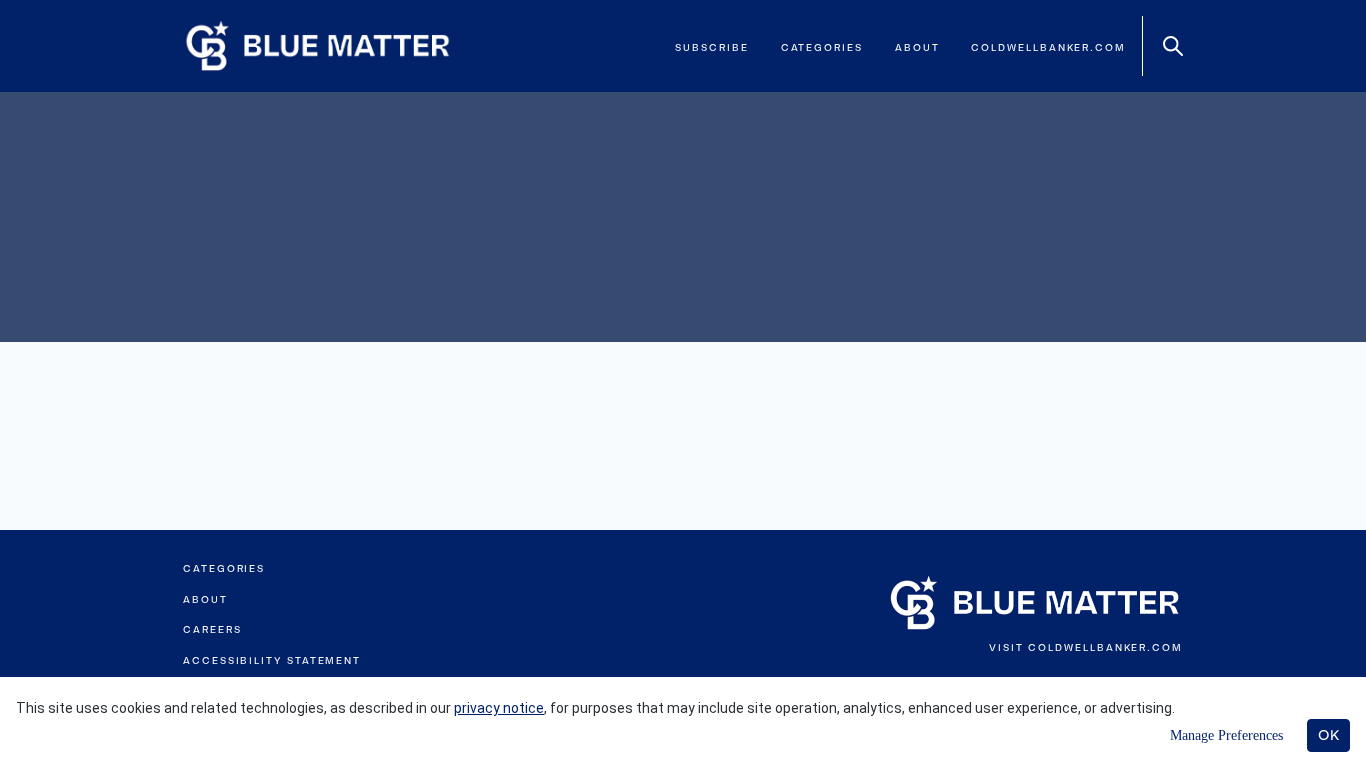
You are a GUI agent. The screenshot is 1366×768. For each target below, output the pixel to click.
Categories (822, 47)
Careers (212, 629)
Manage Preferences (1226, 735)
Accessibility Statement (272, 660)
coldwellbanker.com (1048, 47)
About (917, 47)
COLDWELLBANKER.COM (1105, 647)
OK (1328, 735)
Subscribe (711, 47)
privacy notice (499, 708)
